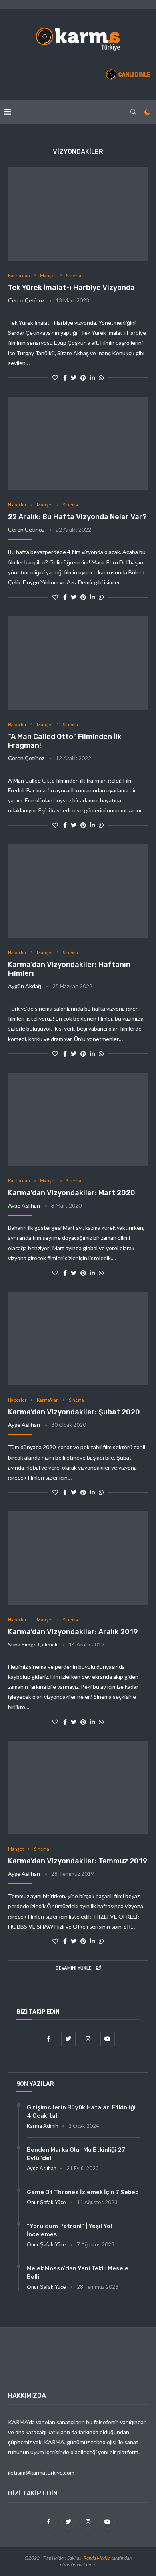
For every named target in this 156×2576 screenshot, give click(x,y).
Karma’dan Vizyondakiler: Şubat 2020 (74, 1412)
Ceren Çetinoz (26, 300)
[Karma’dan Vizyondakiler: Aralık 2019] (78, 1558)
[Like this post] (55, 378)
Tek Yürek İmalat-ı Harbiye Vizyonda (71, 288)
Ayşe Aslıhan (24, 1205)
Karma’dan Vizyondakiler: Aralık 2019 (73, 1632)
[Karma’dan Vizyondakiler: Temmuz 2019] (78, 1788)
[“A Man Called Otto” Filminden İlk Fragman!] (78, 663)
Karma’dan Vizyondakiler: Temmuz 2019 (78, 1861)
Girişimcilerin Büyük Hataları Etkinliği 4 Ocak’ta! (81, 2112)
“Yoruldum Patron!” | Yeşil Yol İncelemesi (69, 2230)
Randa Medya (97, 2558)
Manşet (48, 275)
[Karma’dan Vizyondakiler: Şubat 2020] (78, 1339)
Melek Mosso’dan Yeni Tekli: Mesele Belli (78, 2273)
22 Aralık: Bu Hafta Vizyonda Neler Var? (77, 517)
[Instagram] (89, 2039)
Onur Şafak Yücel (47, 2202)
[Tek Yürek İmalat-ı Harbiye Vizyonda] (78, 214)
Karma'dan (19, 275)
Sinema (74, 275)
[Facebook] (49, 2039)
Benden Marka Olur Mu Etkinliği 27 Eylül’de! (76, 2154)
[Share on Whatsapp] (101, 378)
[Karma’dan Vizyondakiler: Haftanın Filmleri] (78, 891)
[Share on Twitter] (74, 378)
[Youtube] (108, 2039)
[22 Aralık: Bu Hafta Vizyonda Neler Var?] (78, 444)
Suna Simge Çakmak (33, 1644)
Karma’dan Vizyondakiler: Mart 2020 (72, 1193)
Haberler (17, 505)
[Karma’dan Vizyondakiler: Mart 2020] (78, 1119)
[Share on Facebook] (65, 378)
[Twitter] (69, 2039)
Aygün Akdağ (25, 986)
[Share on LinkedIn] (92, 378)
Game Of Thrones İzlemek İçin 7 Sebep (83, 2192)
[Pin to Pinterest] (83, 378)
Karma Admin (43, 2126)
